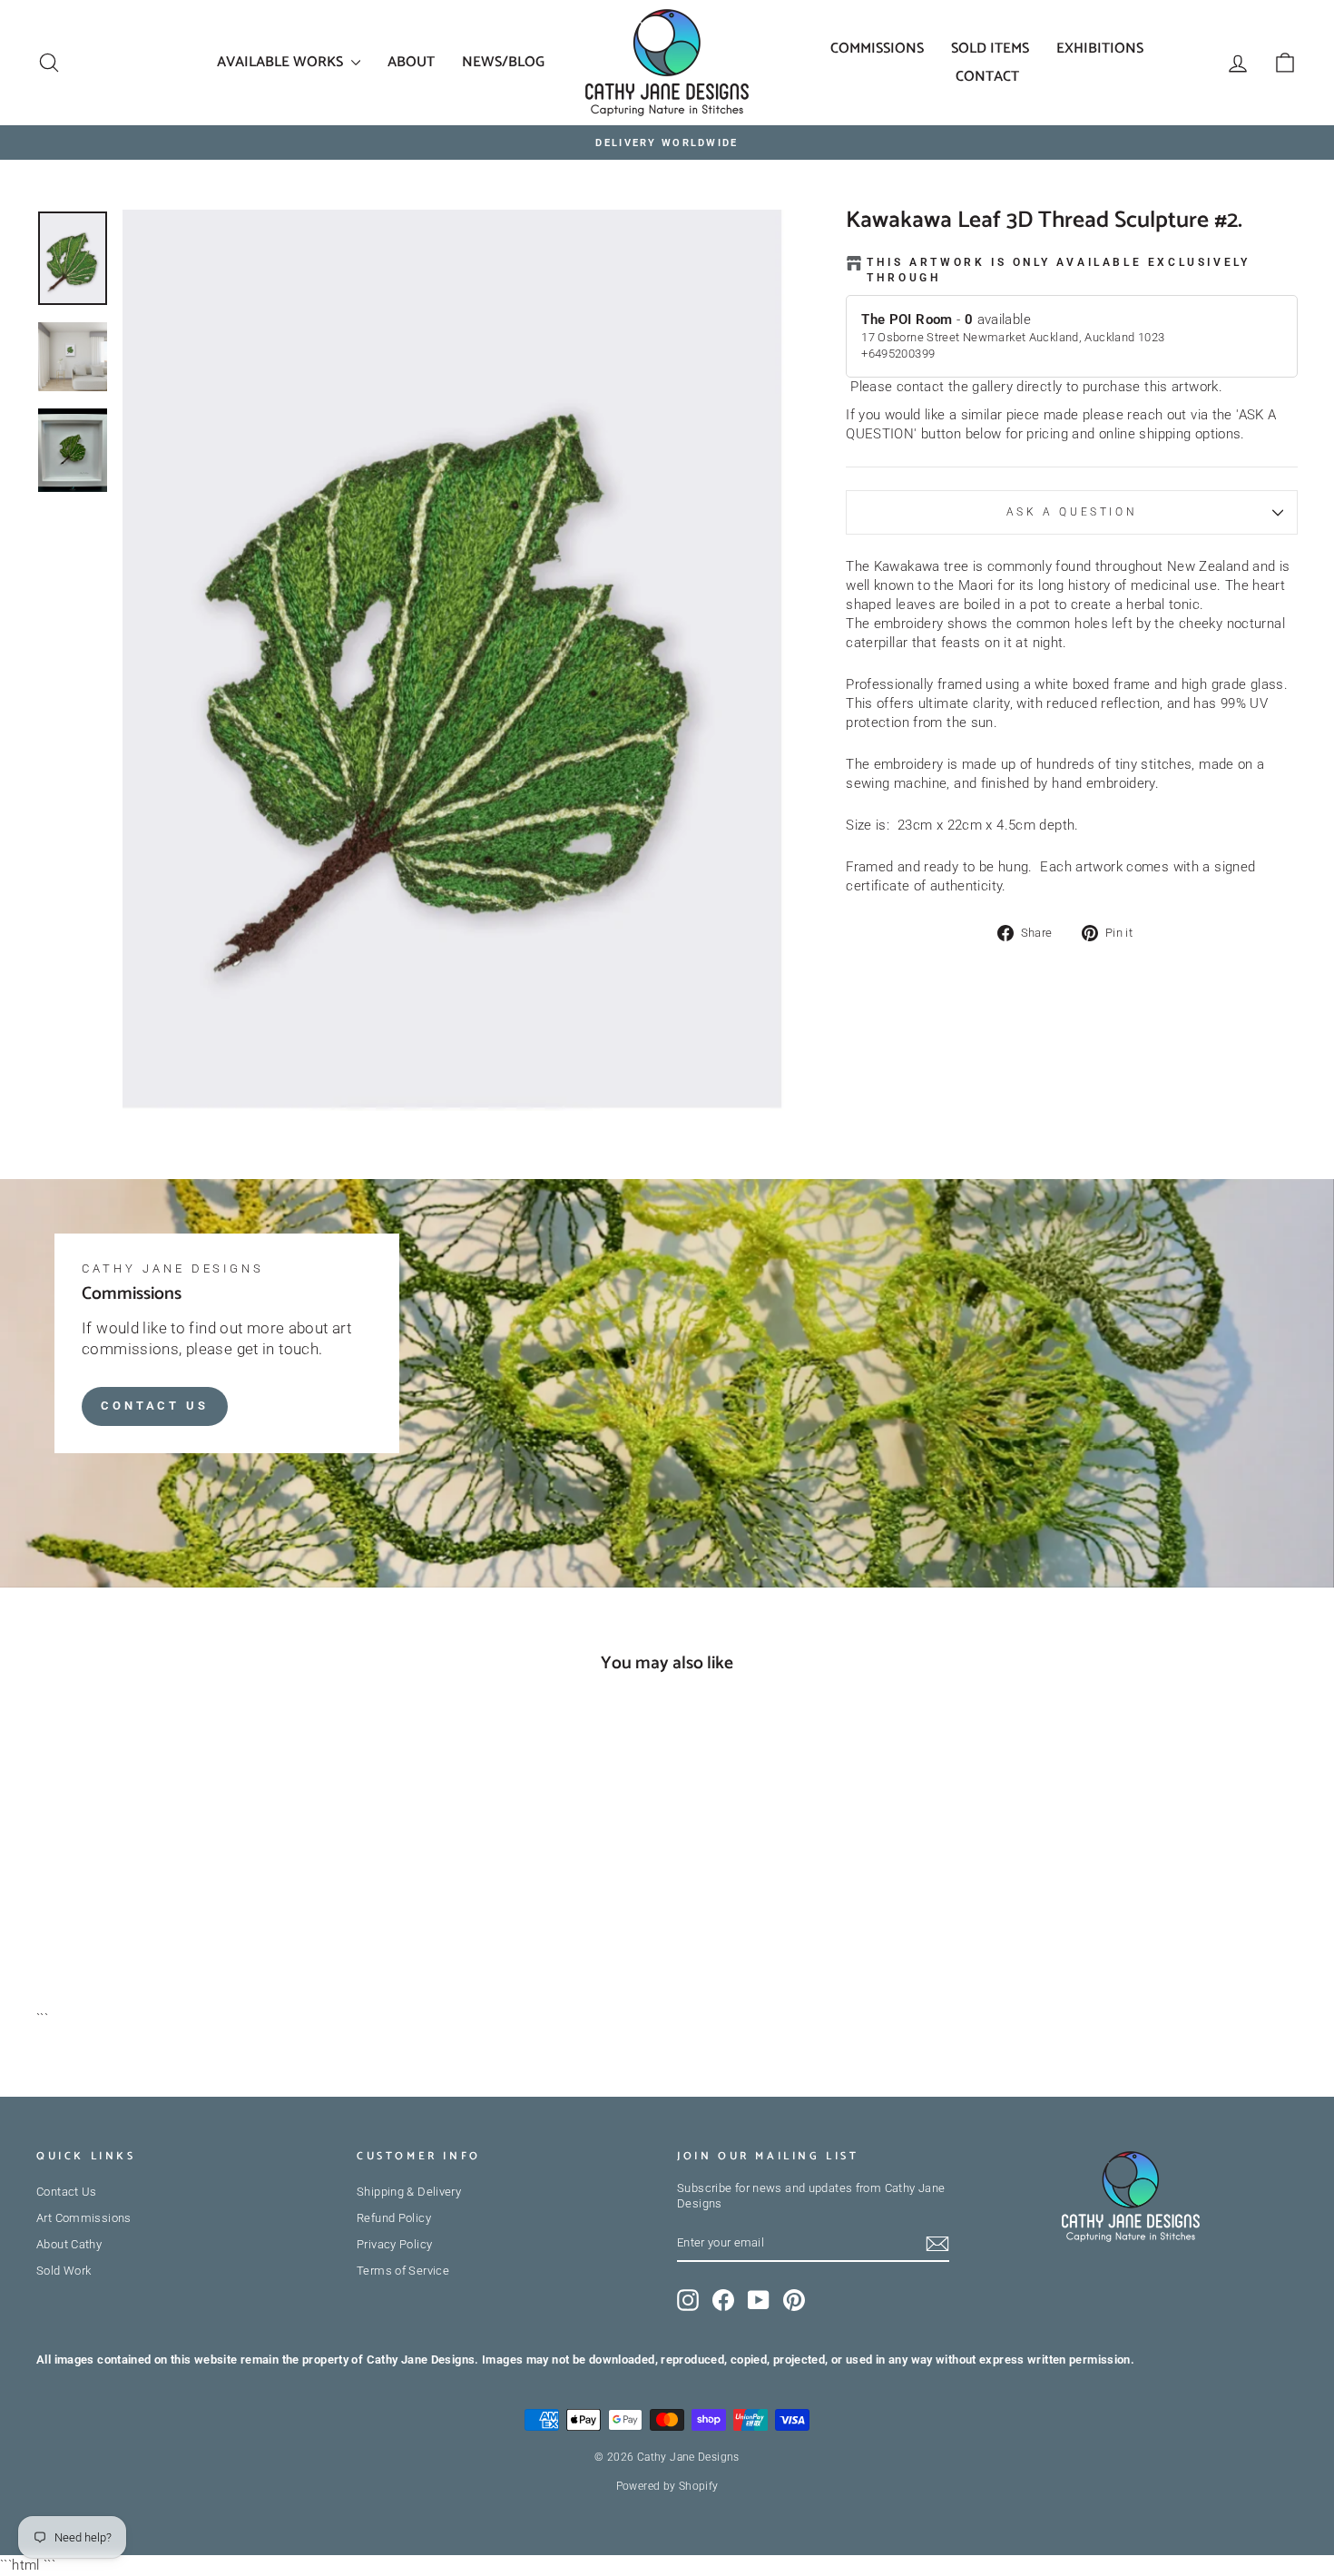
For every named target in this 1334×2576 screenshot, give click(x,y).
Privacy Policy (394, 2244)
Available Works (282, 62)
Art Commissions (84, 2218)
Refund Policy (394, 2218)
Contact (987, 77)
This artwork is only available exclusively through (1058, 270)
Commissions (877, 49)
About (411, 62)
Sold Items (990, 49)
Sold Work (64, 2271)
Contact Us (155, 1406)
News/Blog (503, 62)
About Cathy (69, 2244)
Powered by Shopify (667, 2486)
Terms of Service (403, 2271)
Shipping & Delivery (409, 2192)
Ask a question (1072, 512)
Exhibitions (1100, 49)
